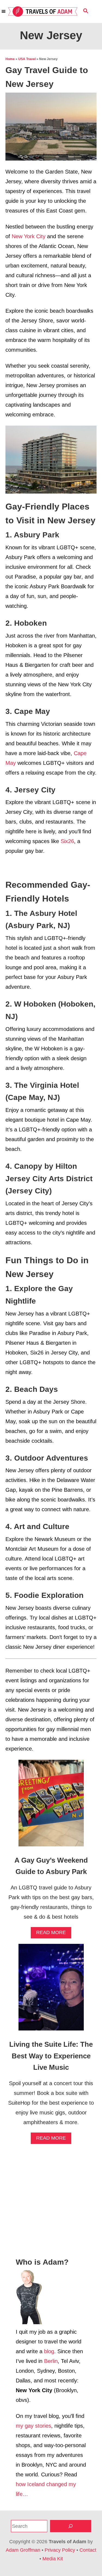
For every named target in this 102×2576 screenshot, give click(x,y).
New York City (29, 236)
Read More (53, 1934)
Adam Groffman (23, 2550)
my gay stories (33, 2426)
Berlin (51, 2361)
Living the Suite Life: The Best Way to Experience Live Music (51, 2056)
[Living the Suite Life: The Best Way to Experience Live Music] (51, 1990)
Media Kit (53, 2559)
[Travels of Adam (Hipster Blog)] (43, 12)
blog (49, 2351)
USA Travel (27, 59)
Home (10, 59)
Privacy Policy (60, 2550)
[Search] (71, 2526)
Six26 (67, 841)
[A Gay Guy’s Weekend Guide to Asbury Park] (51, 1806)
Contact (88, 2550)
